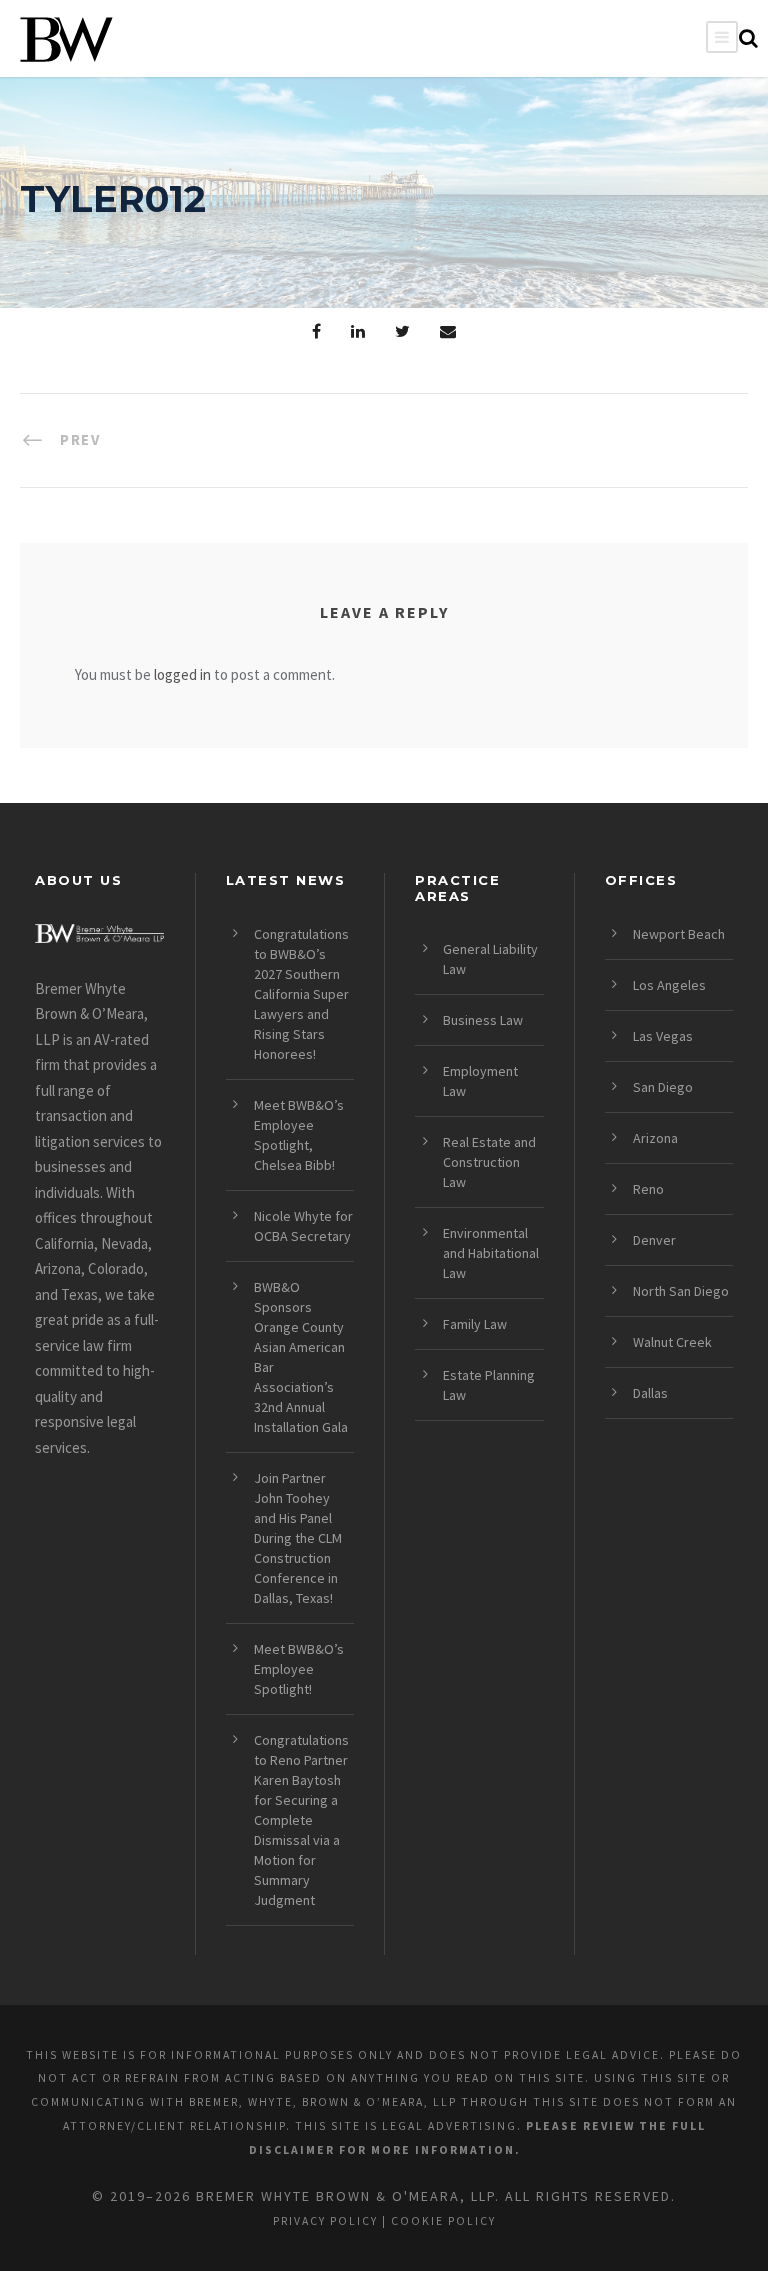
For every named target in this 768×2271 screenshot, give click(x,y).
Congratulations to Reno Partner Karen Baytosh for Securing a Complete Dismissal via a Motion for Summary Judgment (301, 1820)
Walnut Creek (672, 1342)
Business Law (483, 1020)
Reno (648, 1189)
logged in (182, 674)
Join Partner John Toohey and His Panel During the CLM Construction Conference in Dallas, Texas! (298, 1538)
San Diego (663, 1087)
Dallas (650, 1393)
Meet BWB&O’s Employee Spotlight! (299, 1669)
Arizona (655, 1138)
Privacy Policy (325, 2221)
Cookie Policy (443, 2221)
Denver (654, 1240)
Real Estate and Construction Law (489, 1162)
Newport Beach (679, 934)
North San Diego (681, 1291)
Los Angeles (669, 985)
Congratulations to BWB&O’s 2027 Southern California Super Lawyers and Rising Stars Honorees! (301, 994)
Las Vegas (663, 1036)
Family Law (475, 1324)
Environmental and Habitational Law (491, 1253)
